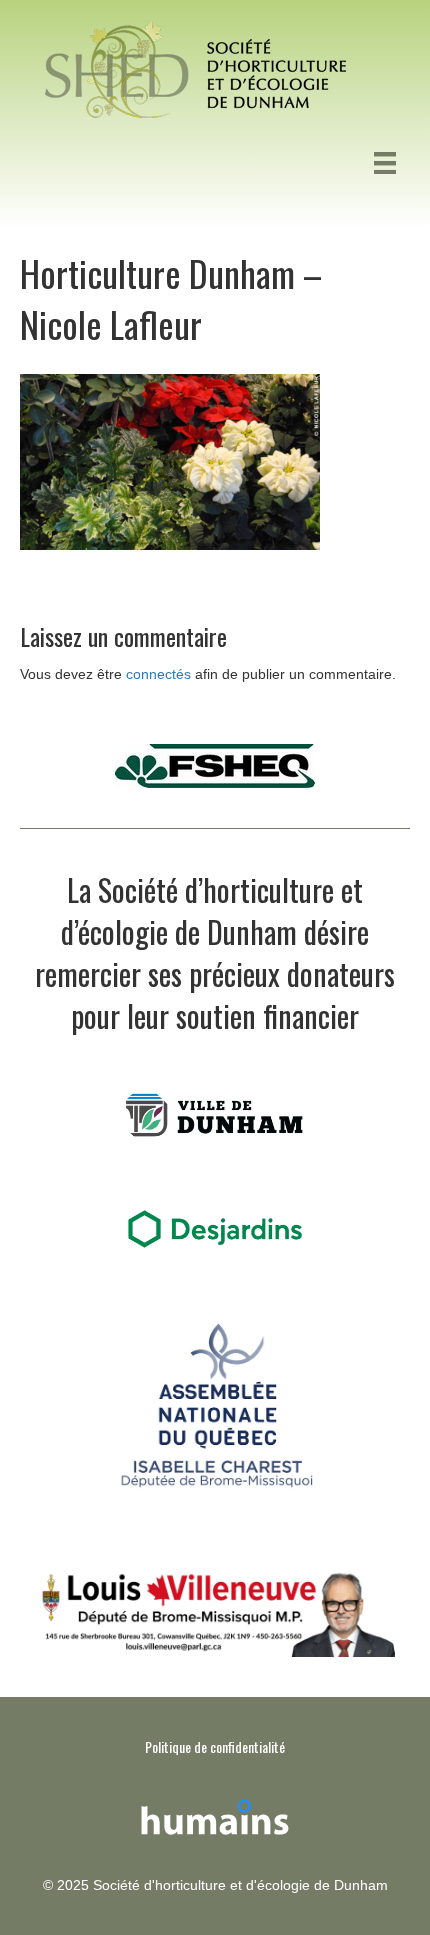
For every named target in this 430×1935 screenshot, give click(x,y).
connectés (158, 674)
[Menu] (385, 163)
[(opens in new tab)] (215, 1814)
